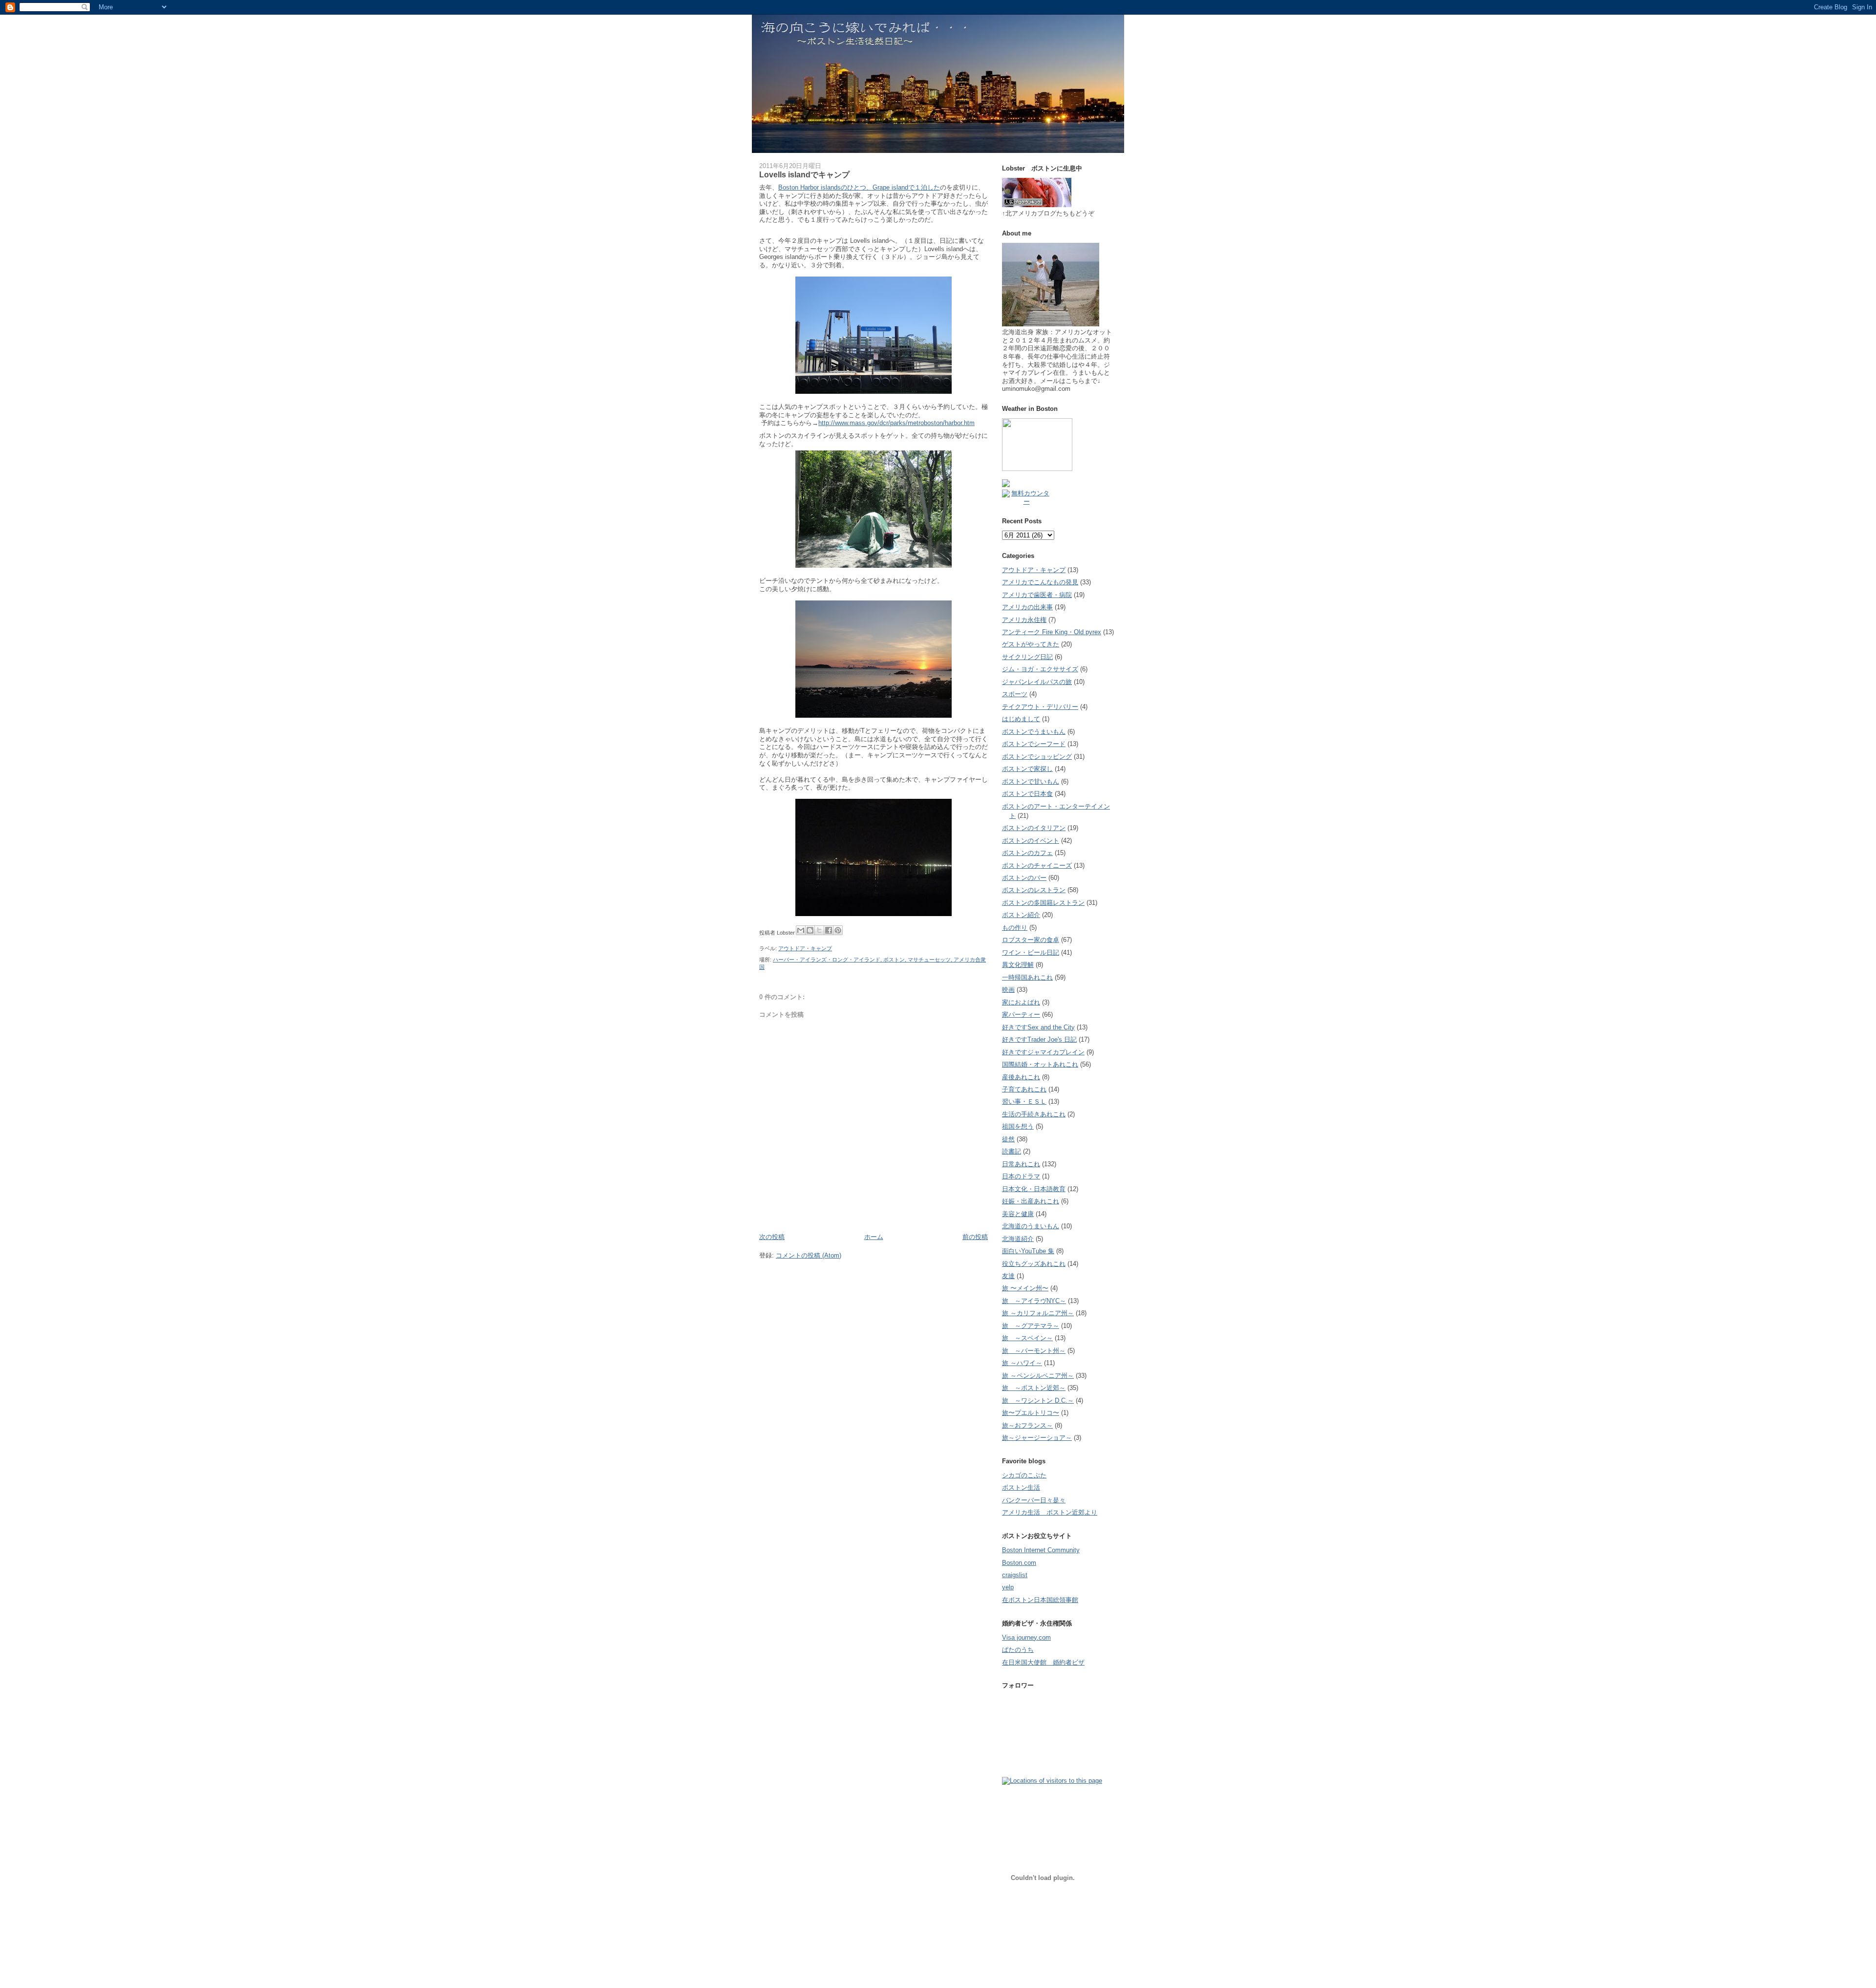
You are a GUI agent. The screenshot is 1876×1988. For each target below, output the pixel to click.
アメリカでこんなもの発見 (1040, 582)
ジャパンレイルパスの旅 (1037, 682)
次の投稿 (772, 1237)
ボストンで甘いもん (1031, 781)
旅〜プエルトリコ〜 (1031, 1413)
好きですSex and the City (1038, 1027)
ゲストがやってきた (1031, 644)
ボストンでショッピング (1037, 757)
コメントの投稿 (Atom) (809, 1255)
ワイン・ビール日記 (1031, 952)
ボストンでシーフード (1034, 744)
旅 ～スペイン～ (1027, 1338)
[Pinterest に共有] (838, 930)
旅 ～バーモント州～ (1034, 1351)
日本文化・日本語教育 (1034, 1189)
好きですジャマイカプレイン (1043, 1052)
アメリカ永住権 (1024, 620)
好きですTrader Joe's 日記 (1039, 1039)
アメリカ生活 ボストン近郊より (1050, 1512)
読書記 (1012, 1151)
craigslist (1015, 1575)
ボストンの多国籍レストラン (1043, 903)
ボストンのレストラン (1034, 890)
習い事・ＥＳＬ (1024, 1101)
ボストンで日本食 (1027, 794)
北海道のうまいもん (1031, 1226)
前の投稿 (975, 1237)
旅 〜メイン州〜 (1025, 1288)
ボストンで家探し (1027, 769)
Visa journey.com (1026, 1637)
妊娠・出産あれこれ (1031, 1201)
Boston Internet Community (1041, 1550)
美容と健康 (1018, 1214)
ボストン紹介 (1021, 915)
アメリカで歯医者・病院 (1037, 595)
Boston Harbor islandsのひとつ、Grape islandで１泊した (859, 187)
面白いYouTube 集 (1028, 1251)
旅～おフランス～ (1027, 1425)
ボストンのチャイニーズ (1037, 866)
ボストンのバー (1024, 878)
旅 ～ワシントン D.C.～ (1038, 1400)
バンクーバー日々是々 (1034, 1500)
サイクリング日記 (1027, 657)
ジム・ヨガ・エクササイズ (1040, 669)
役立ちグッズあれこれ (1034, 1264)
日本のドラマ (1021, 1176)
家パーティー (1021, 1015)
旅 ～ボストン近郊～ (1034, 1388)
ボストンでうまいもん (1034, 732)
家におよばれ (1021, 1002)
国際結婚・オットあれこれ (1040, 1064)
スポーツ (1015, 694)
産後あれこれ (1021, 1077)
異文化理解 (1018, 965)
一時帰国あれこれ (1027, 977)
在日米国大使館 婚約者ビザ (1043, 1662)
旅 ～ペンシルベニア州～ (1038, 1376)
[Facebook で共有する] (829, 930)
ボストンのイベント (1031, 841)
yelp (1008, 1587)
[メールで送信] (801, 930)
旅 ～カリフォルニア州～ (1038, 1313)
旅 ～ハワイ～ (1022, 1363)
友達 (1008, 1276)
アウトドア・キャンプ (805, 948)
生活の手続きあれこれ (1034, 1114)
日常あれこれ (1021, 1164)
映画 (1008, 990)
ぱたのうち (1018, 1650)
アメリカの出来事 (1027, 607)
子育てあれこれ (1024, 1089)
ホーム (874, 1237)
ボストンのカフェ (1027, 853)
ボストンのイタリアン (1034, 828)
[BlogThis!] (810, 930)
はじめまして (1021, 719)
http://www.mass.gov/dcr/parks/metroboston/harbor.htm (896, 423)
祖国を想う (1018, 1126)
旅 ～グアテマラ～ (1031, 1326)
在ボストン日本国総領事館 (1040, 1600)
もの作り (1015, 928)
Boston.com (1019, 1563)
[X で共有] (819, 930)
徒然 (1008, 1139)
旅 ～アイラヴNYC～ (1034, 1301)
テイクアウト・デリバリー (1040, 707)
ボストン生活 (1021, 1487)
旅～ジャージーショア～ (1037, 1438)
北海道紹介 (1018, 1239)
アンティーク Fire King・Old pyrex (1052, 632)
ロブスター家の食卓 (1031, 940)
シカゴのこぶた (1024, 1475)
